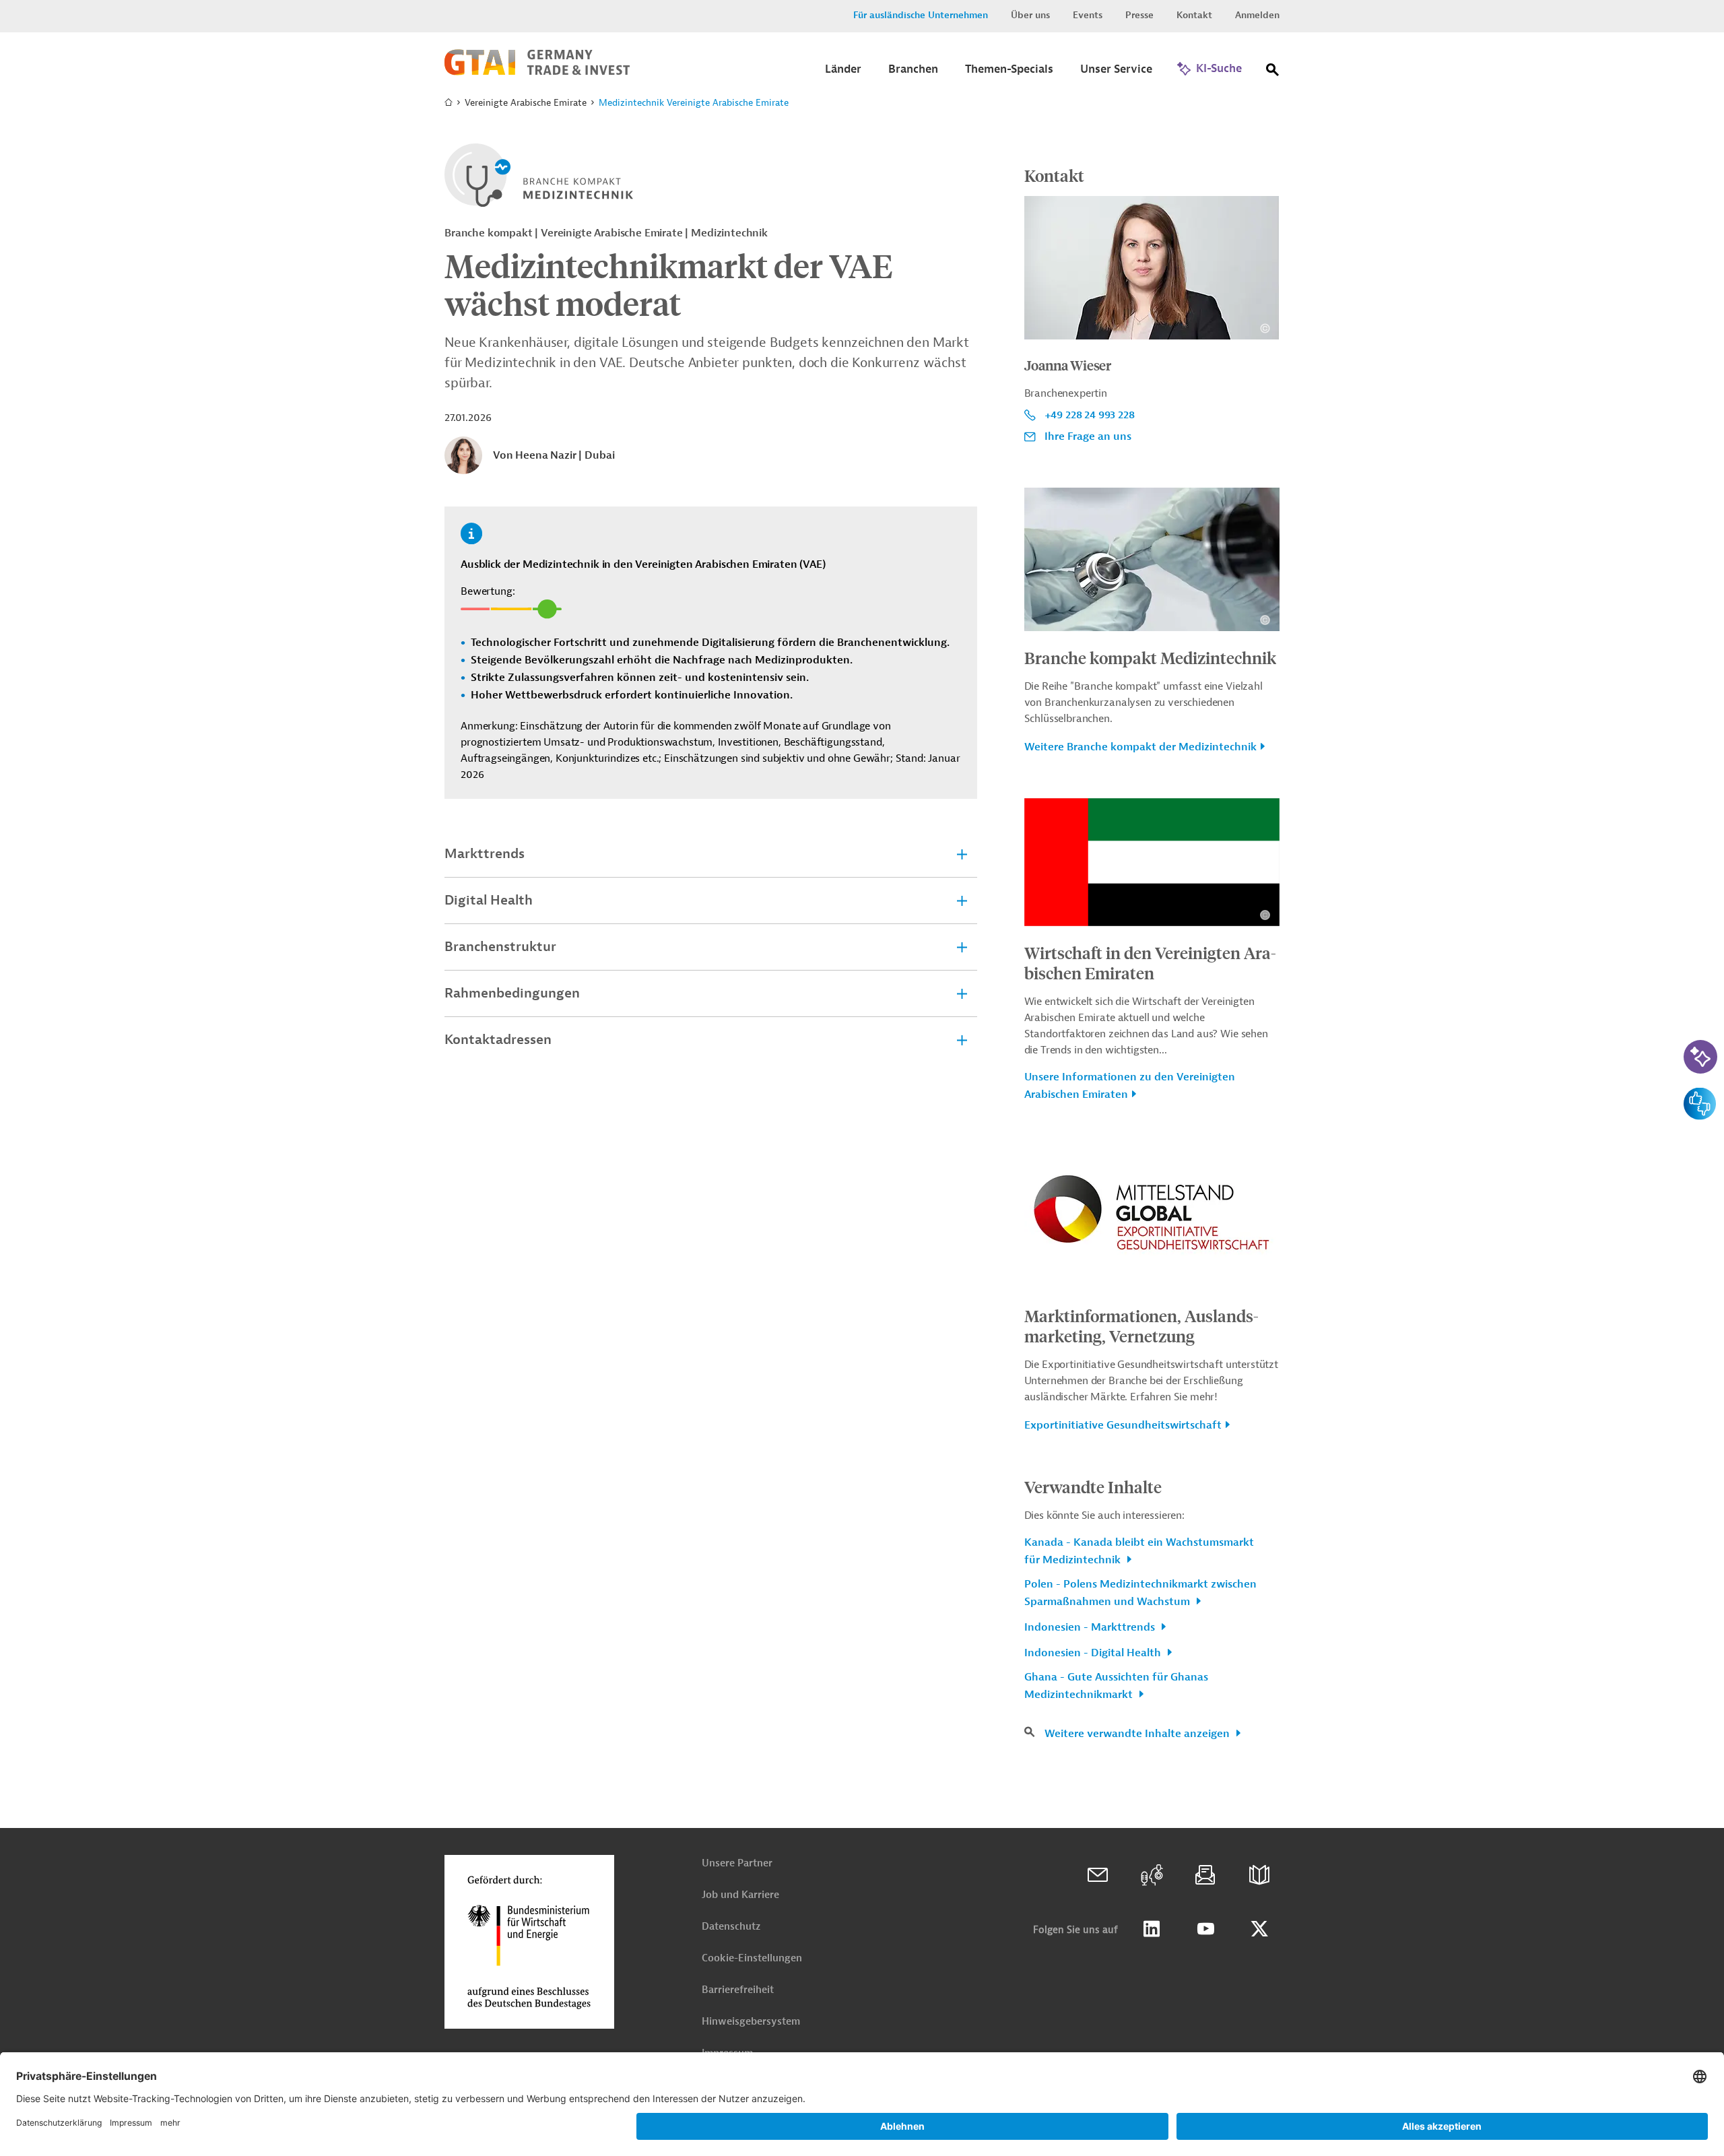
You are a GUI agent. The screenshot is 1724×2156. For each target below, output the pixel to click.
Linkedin (1152, 1929)
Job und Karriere (740, 1895)
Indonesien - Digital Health (1094, 1653)
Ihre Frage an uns (1088, 436)
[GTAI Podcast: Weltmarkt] (1152, 1875)
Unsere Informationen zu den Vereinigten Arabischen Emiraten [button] (1130, 1086)
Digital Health (489, 900)
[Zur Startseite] (537, 72)
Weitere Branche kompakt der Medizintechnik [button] (1140, 747)
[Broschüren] (1259, 1875)
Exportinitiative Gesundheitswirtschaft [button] (1123, 1425)
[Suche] (1273, 72)
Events (1088, 15)
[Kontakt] (1098, 1875)
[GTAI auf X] (1259, 1929)
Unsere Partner (737, 1863)
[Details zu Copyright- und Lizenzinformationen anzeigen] (1265, 328)
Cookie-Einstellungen (752, 1958)
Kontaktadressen (498, 1040)
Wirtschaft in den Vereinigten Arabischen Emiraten (1150, 962)
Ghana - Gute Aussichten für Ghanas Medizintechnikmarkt (1116, 1686)
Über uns (1030, 15)
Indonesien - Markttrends (1091, 1627)
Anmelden (1257, 15)
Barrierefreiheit (738, 1990)
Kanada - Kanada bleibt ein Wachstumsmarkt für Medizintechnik (1139, 1551)
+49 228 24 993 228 (1090, 415)
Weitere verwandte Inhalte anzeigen (1138, 1734)
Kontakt (1194, 15)
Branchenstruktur (500, 947)
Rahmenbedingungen (512, 993)
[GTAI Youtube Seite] (1205, 1929)
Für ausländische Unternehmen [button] (921, 15)
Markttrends (485, 854)
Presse (1139, 15)
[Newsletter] (1205, 1875)
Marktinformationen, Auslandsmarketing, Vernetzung (1141, 1326)
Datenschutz (731, 1927)
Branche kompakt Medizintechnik (1150, 657)
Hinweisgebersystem (751, 2022)
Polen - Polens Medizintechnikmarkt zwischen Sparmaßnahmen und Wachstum (1140, 1593)
